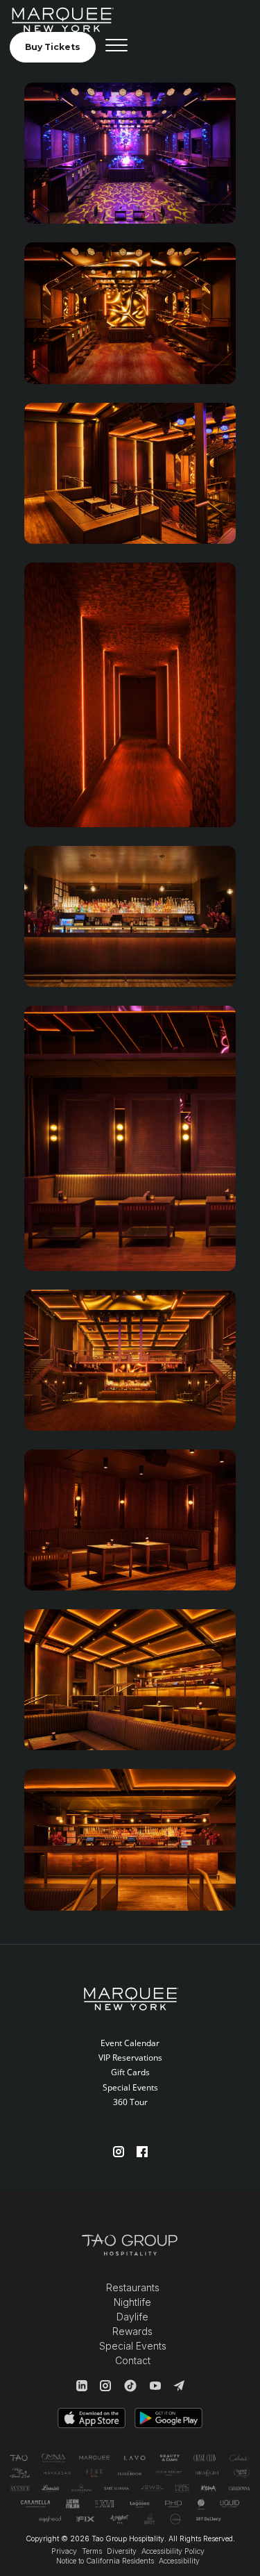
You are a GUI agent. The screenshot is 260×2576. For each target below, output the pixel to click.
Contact (133, 2360)
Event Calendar (130, 2043)
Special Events (130, 2087)
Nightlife (132, 2302)
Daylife (132, 2317)
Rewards (132, 2331)
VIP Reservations (130, 2058)
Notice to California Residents (105, 2561)
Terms (92, 2551)
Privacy (64, 2551)
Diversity (122, 2551)
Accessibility (179, 2561)
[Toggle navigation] (116, 47)
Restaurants (133, 2287)
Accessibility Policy (173, 2551)
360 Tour (130, 2102)
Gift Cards (130, 2072)
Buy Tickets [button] (53, 47)
